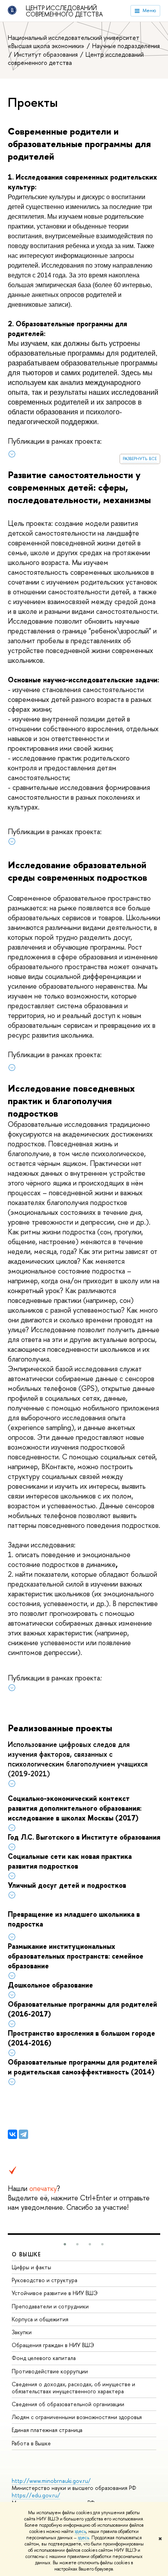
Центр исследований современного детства (64, 11)
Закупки (22, 2332)
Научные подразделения (126, 46)
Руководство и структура (45, 2280)
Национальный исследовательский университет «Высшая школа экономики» (74, 42)
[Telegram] (23, 2134)
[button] (65, 2244)
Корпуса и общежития (40, 2319)
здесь (80, 2531)
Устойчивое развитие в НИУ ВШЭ (55, 2293)
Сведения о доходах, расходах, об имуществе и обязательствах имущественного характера (73, 2388)
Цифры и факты (31, 2267)
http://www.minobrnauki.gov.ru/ (51, 2481)
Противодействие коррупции (50, 2371)
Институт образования (47, 54)
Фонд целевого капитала (44, 2358)
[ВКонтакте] (13, 2134)
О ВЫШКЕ (27, 2254)
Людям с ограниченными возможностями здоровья (77, 2417)
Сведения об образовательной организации (68, 2404)
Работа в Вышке (31, 2443)
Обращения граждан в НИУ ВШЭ (53, 2345)
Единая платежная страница (47, 2430)
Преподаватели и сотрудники (50, 2306)
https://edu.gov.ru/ (36, 2495)
